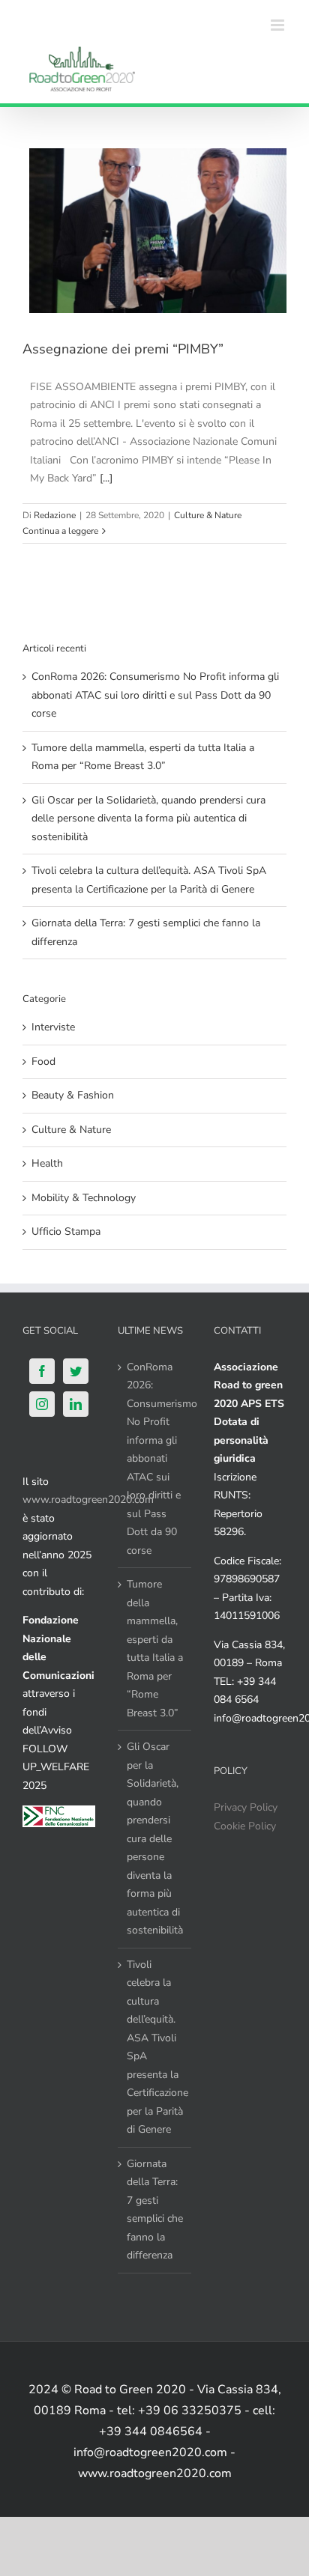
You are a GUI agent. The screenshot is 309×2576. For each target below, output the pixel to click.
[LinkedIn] (76, 1404)
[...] (106, 478)
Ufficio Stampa (66, 1231)
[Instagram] (42, 1404)
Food (43, 1061)
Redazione (55, 515)
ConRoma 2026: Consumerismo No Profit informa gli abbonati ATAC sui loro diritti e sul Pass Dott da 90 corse (155, 695)
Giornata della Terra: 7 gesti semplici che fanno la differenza (155, 2210)
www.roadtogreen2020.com (88, 1500)
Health (47, 1163)
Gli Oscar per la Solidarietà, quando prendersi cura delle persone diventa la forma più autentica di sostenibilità (148, 818)
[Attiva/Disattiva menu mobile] (279, 25)
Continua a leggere (60, 531)
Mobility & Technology (84, 1198)
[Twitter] (76, 1371)
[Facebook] (42, 1371)
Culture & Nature (208, 515)
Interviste (53, 1027)
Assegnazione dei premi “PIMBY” (123, 349)
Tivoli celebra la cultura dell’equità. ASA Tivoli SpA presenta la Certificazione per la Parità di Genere (155, 2047)
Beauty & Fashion (73, 1095)
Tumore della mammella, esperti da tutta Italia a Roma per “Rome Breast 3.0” (155, 1649)
